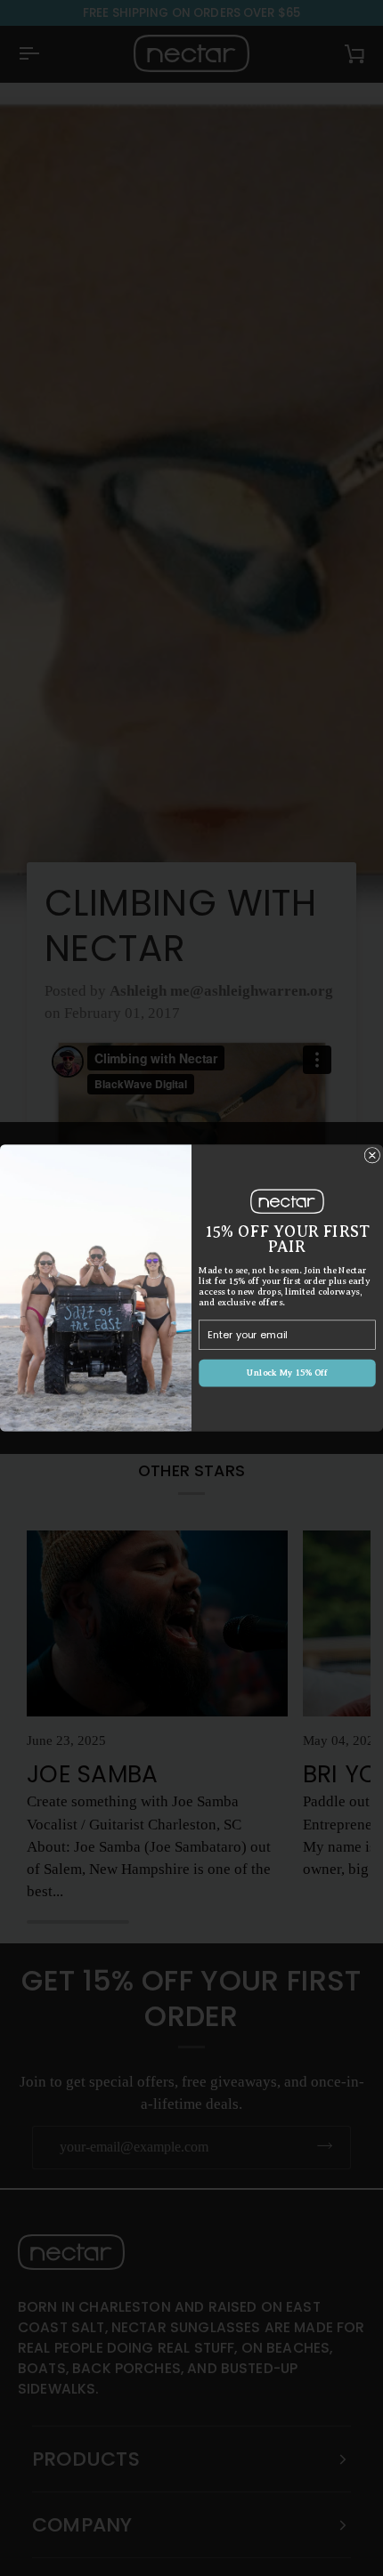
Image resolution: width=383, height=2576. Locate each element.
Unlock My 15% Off (287, 1373)
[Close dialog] (372, 1155)
